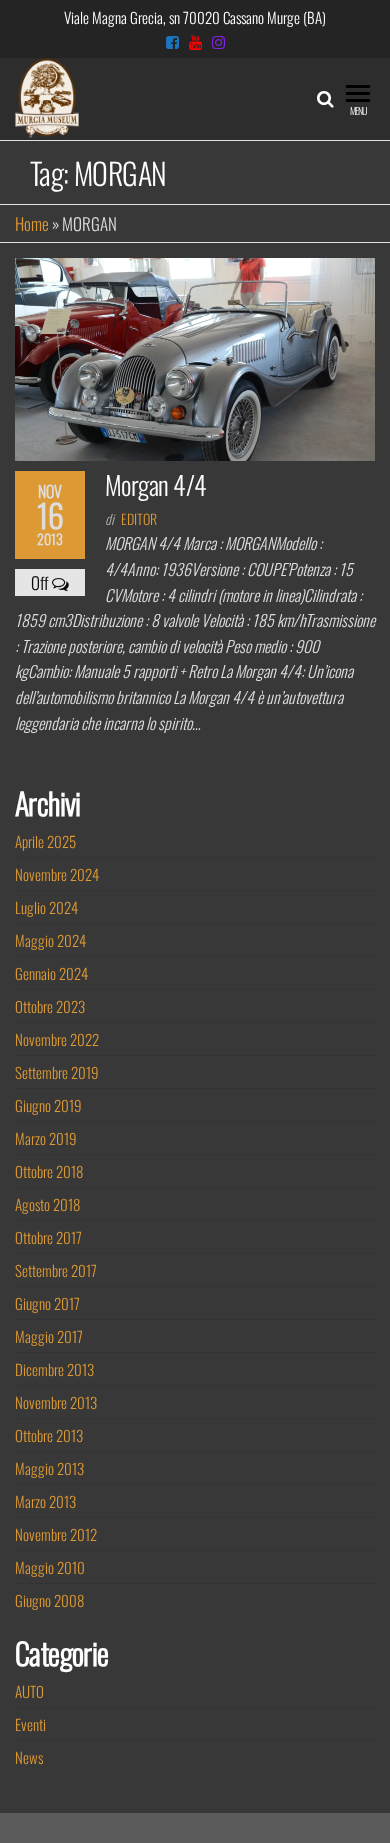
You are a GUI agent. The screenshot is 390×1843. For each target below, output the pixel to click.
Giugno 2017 (47, 1303)
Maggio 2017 (49, 1336)
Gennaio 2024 (51, 973)
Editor (139, 518)
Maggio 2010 (50, 1567)
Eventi (30, 1724)
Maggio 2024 (50, 940)
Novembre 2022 (57, 1039)
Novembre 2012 (56, 1534)
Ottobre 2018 (49, 1171)
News (29, 1757)
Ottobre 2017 (48, 1237)
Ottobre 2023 (50, 1006)
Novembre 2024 (57, 874)
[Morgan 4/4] (195, 356)
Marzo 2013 (45, 1501)
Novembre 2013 (56, 1402)
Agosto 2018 (47, 1204)
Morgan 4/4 (156, 484)
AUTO (29, 1691)
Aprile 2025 (45, 841)
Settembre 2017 (56, 1270)
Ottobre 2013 (49, 1435)
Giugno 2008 (49, 1600)
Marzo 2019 (46, 1138)
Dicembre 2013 (54, 1369)
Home (32, 223)
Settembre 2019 (57, 1072)
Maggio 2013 (49, 1468)
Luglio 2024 (46, 907)
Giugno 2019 (48, 1105)
